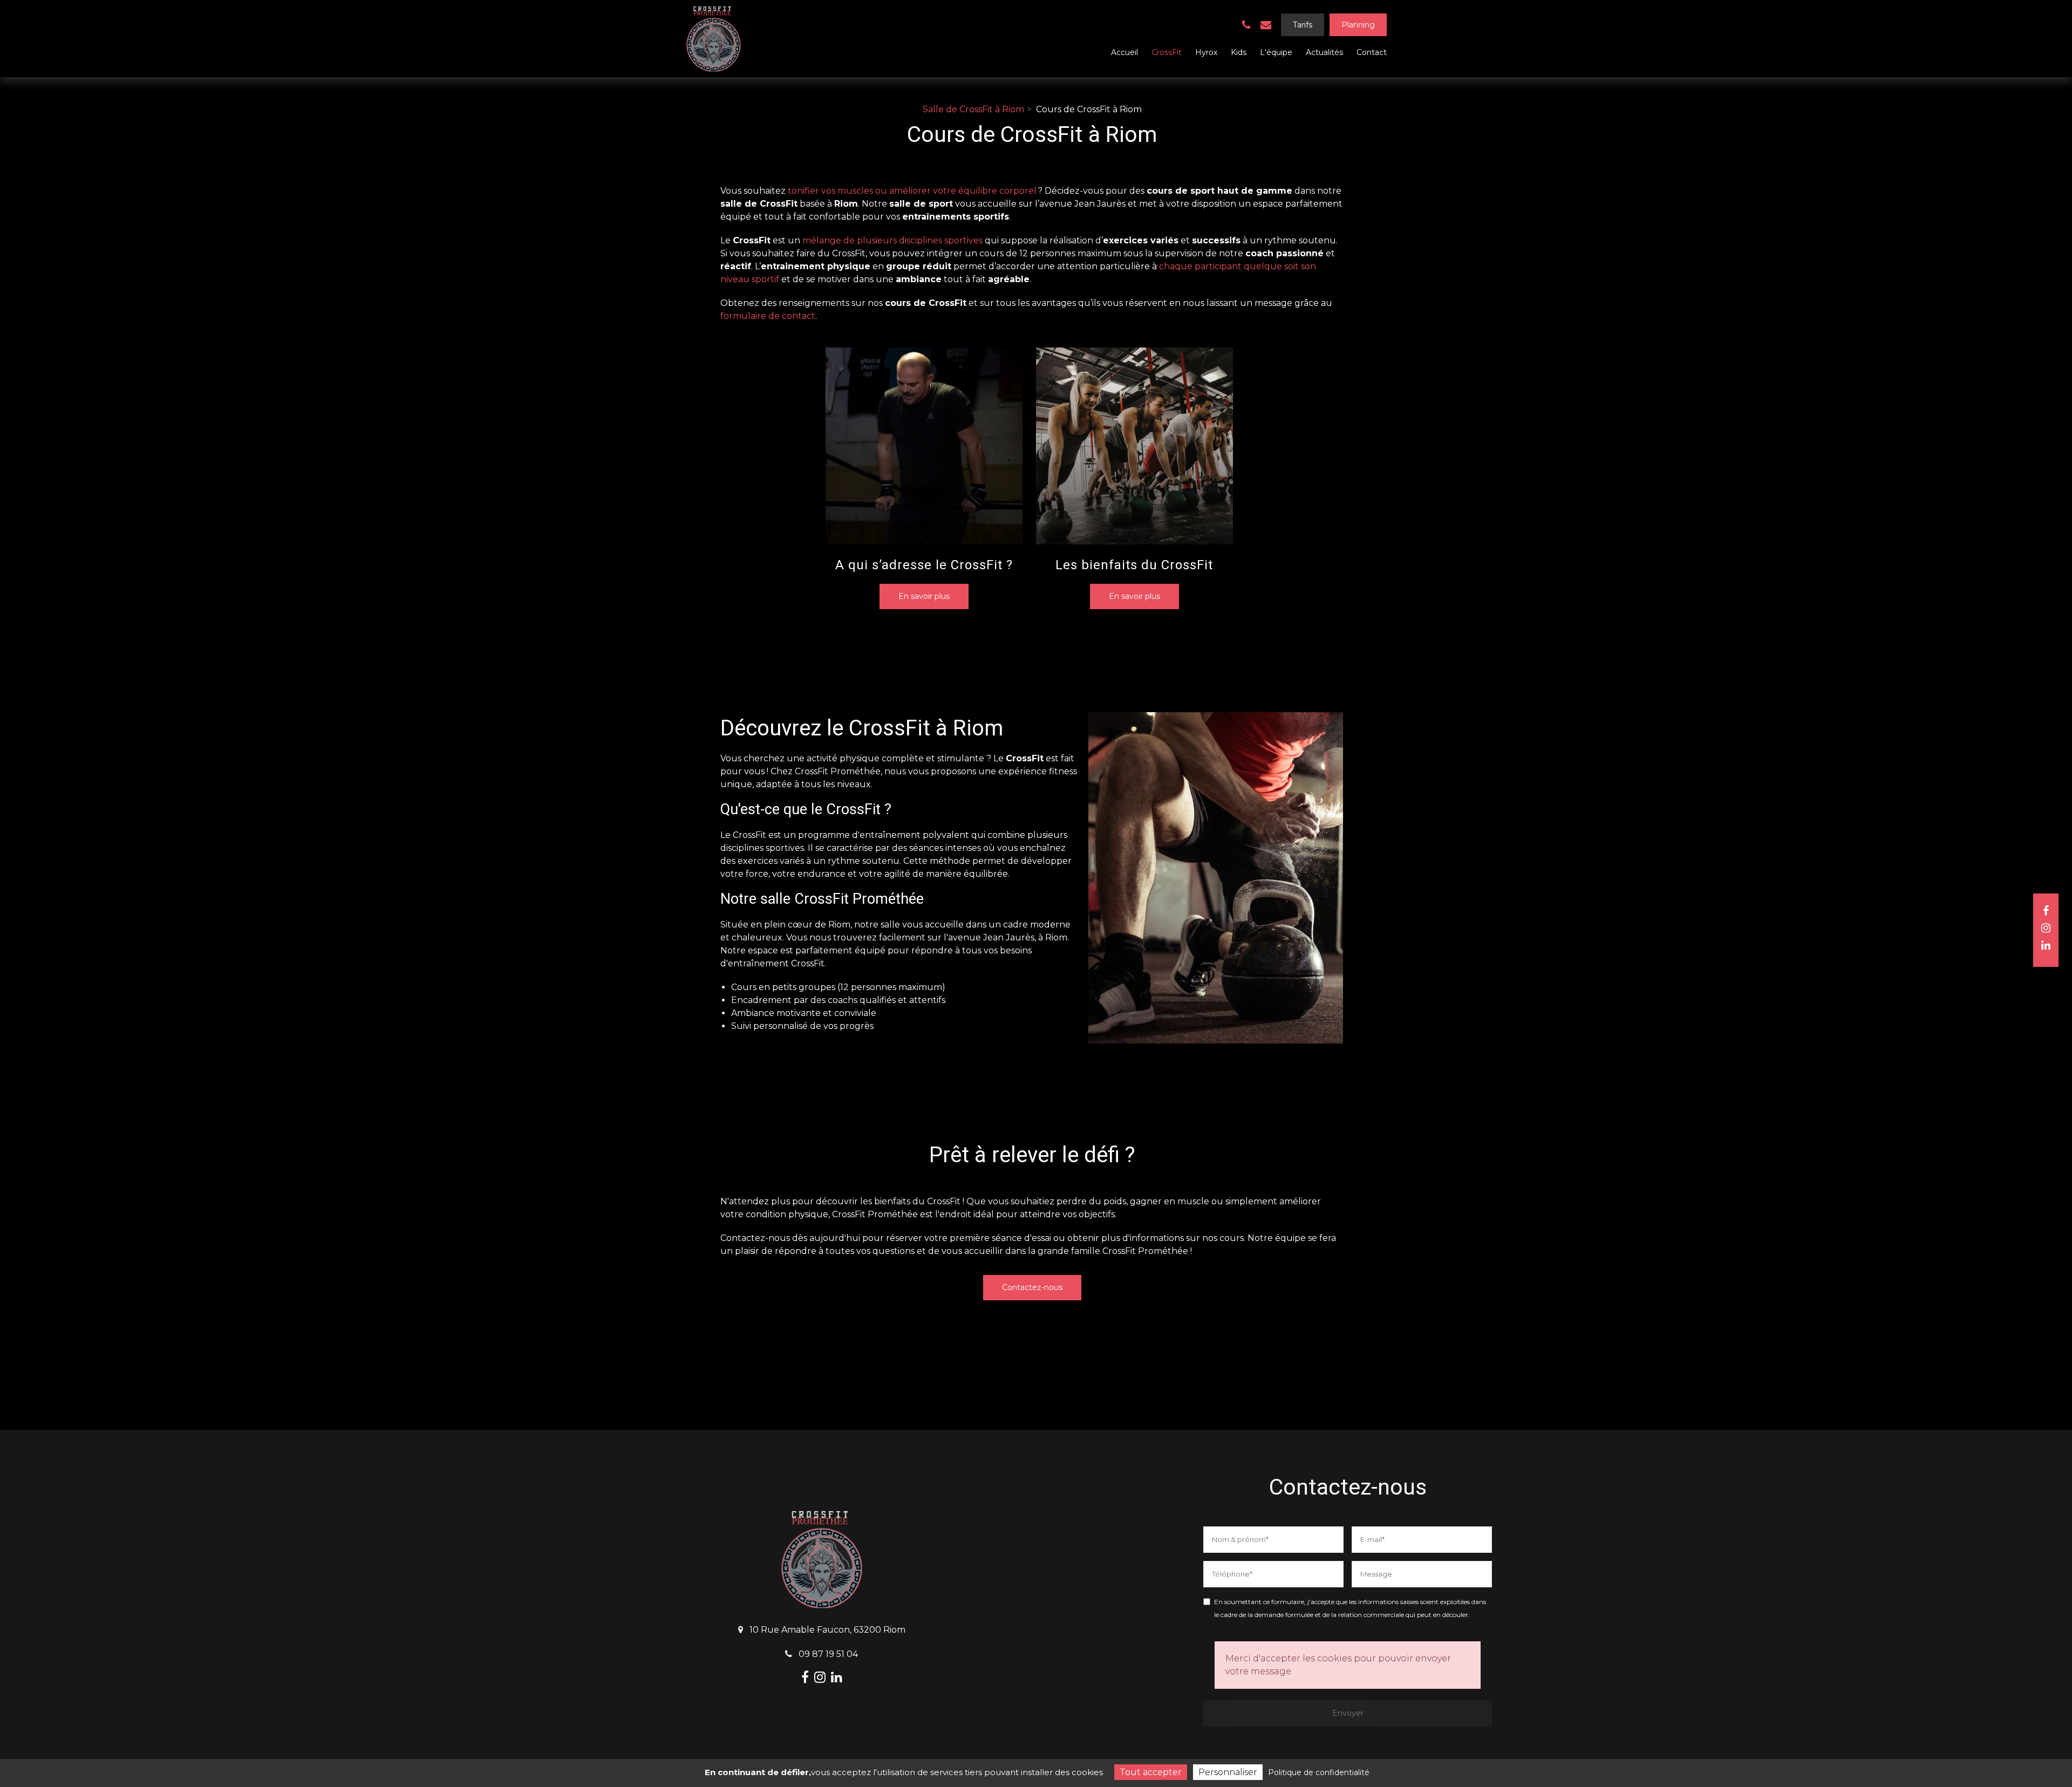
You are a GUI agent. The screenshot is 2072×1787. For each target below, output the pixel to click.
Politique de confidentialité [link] (1319, 1772)
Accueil (1124, 52)
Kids (1239, 52)
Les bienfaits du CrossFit (1134, 565)
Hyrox (1206, 52)
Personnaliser (1228, 1772)
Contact (1372, 52)
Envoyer (1348, 1713)
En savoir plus (924, 596)
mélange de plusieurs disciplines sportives (892, 240)
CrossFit (1167, 52)
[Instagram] (2046, 928)
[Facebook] (2046, 911)
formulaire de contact (768, 316)
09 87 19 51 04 (827, 1654)
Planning (1358, 25)
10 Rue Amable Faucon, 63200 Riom (826, 1630)
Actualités (1324, 52)
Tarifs (1303, 25)
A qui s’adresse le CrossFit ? (924, 565)
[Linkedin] (2046, 945)
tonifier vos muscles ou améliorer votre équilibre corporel (912, 191)
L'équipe (1276, 52)
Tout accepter (1151, 1772)
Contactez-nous (1032, 1287)
